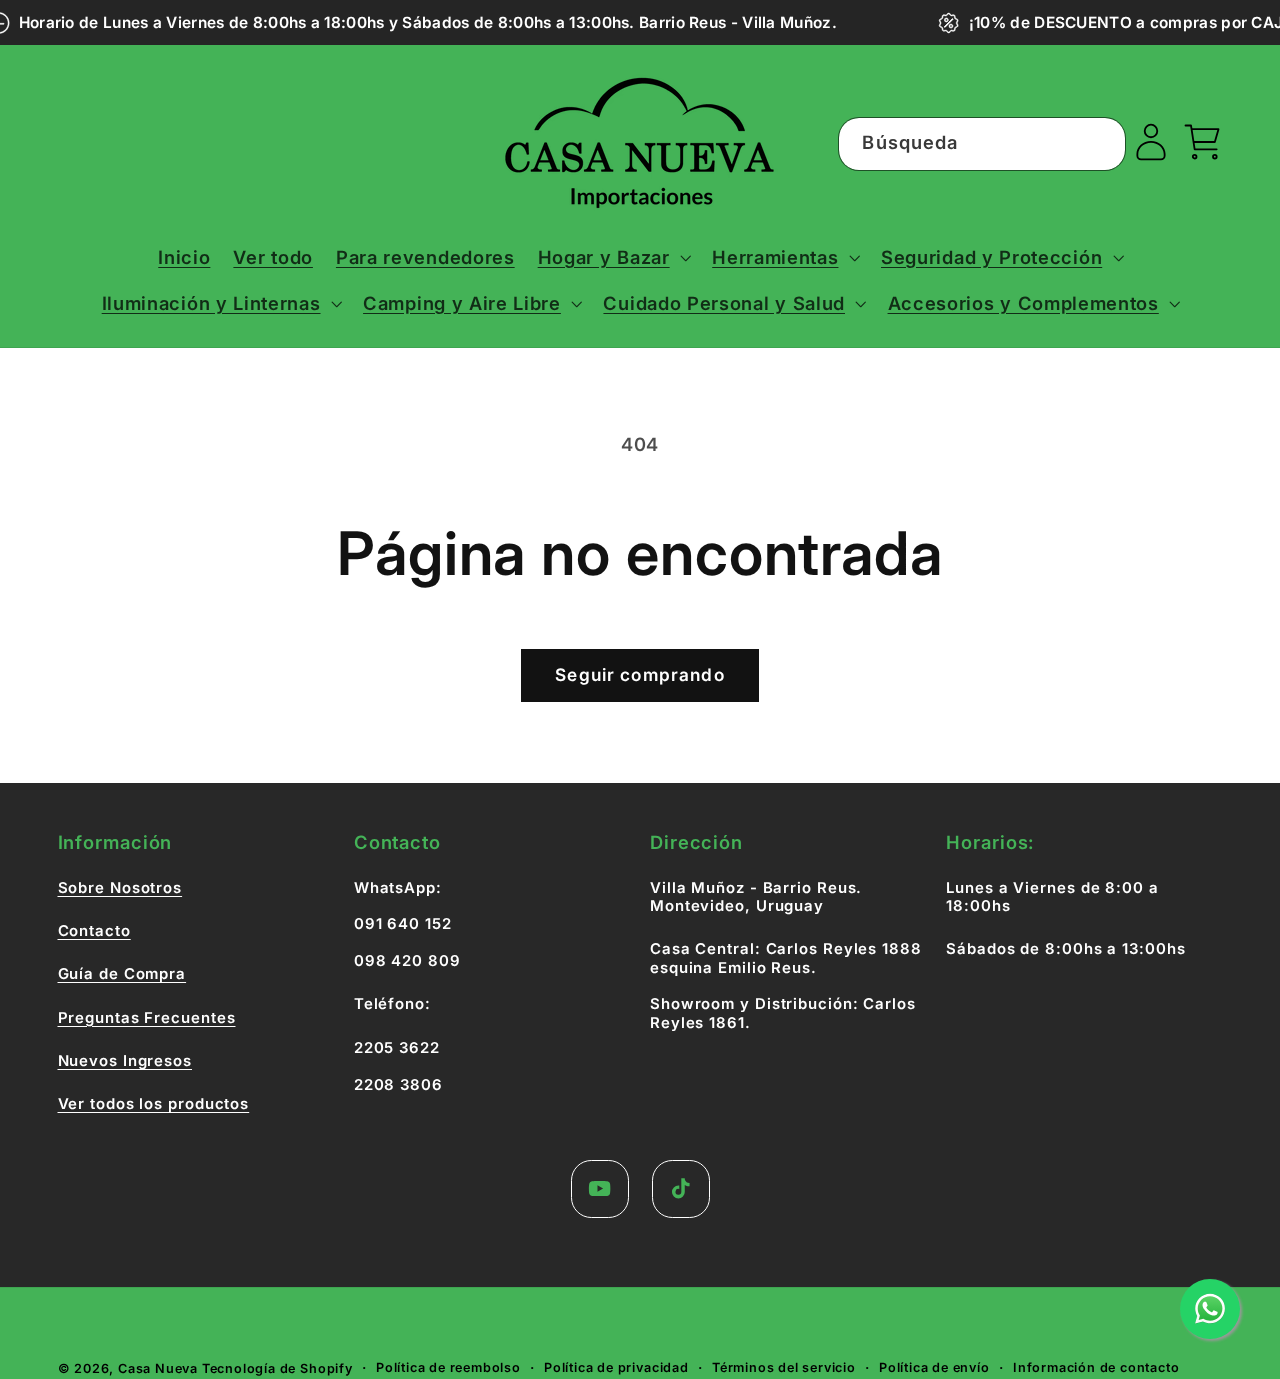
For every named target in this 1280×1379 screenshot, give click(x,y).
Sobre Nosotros (120, 888)
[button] (613, 257)
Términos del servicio (784, 1367)
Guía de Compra (122, 974)
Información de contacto (1096, 1367)
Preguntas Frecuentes (147, 1018)
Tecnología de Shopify (277, 1368)
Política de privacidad (616, 1367)
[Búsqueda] (1099, 143)
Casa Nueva (158, 1368)
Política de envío (934, 1367)
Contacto (94, 931)
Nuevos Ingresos (125, 1061)
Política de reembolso (448, 1367)
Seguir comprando (639, 674)
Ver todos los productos (154, 1104)
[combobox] (982, 144)
